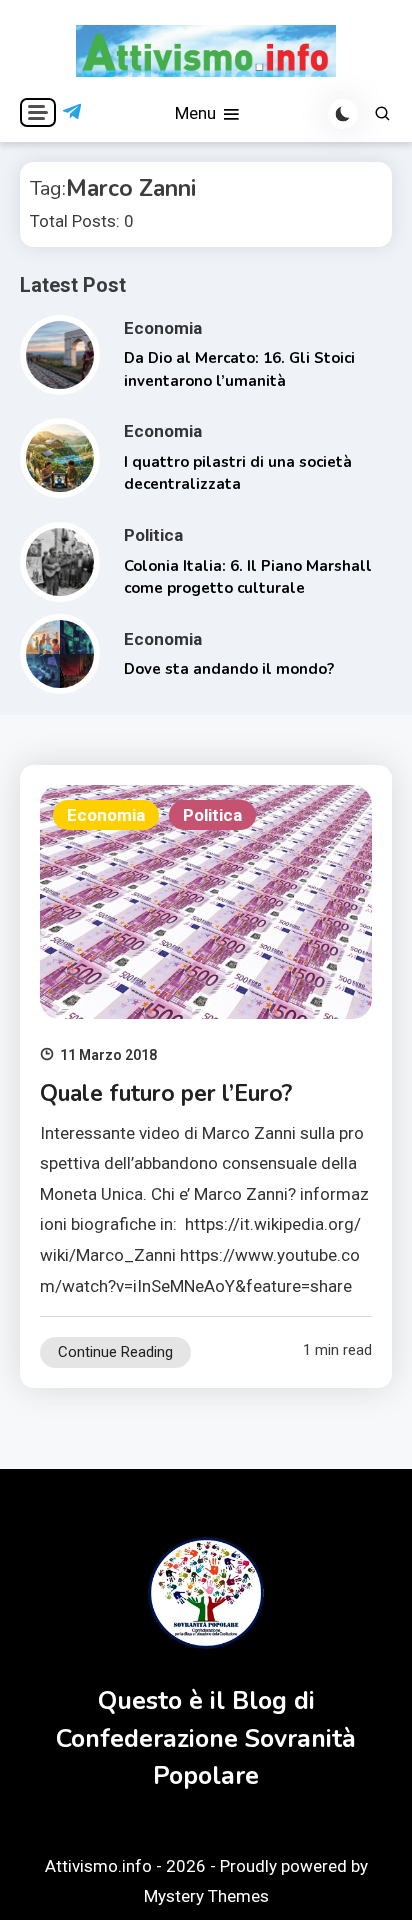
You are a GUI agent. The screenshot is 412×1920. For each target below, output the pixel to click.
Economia (163, 328)
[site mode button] (343, 114)
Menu (197, 113)
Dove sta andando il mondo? (229, 669)
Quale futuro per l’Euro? (166, 1093)
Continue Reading (115, 1352)
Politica (153, 535)
